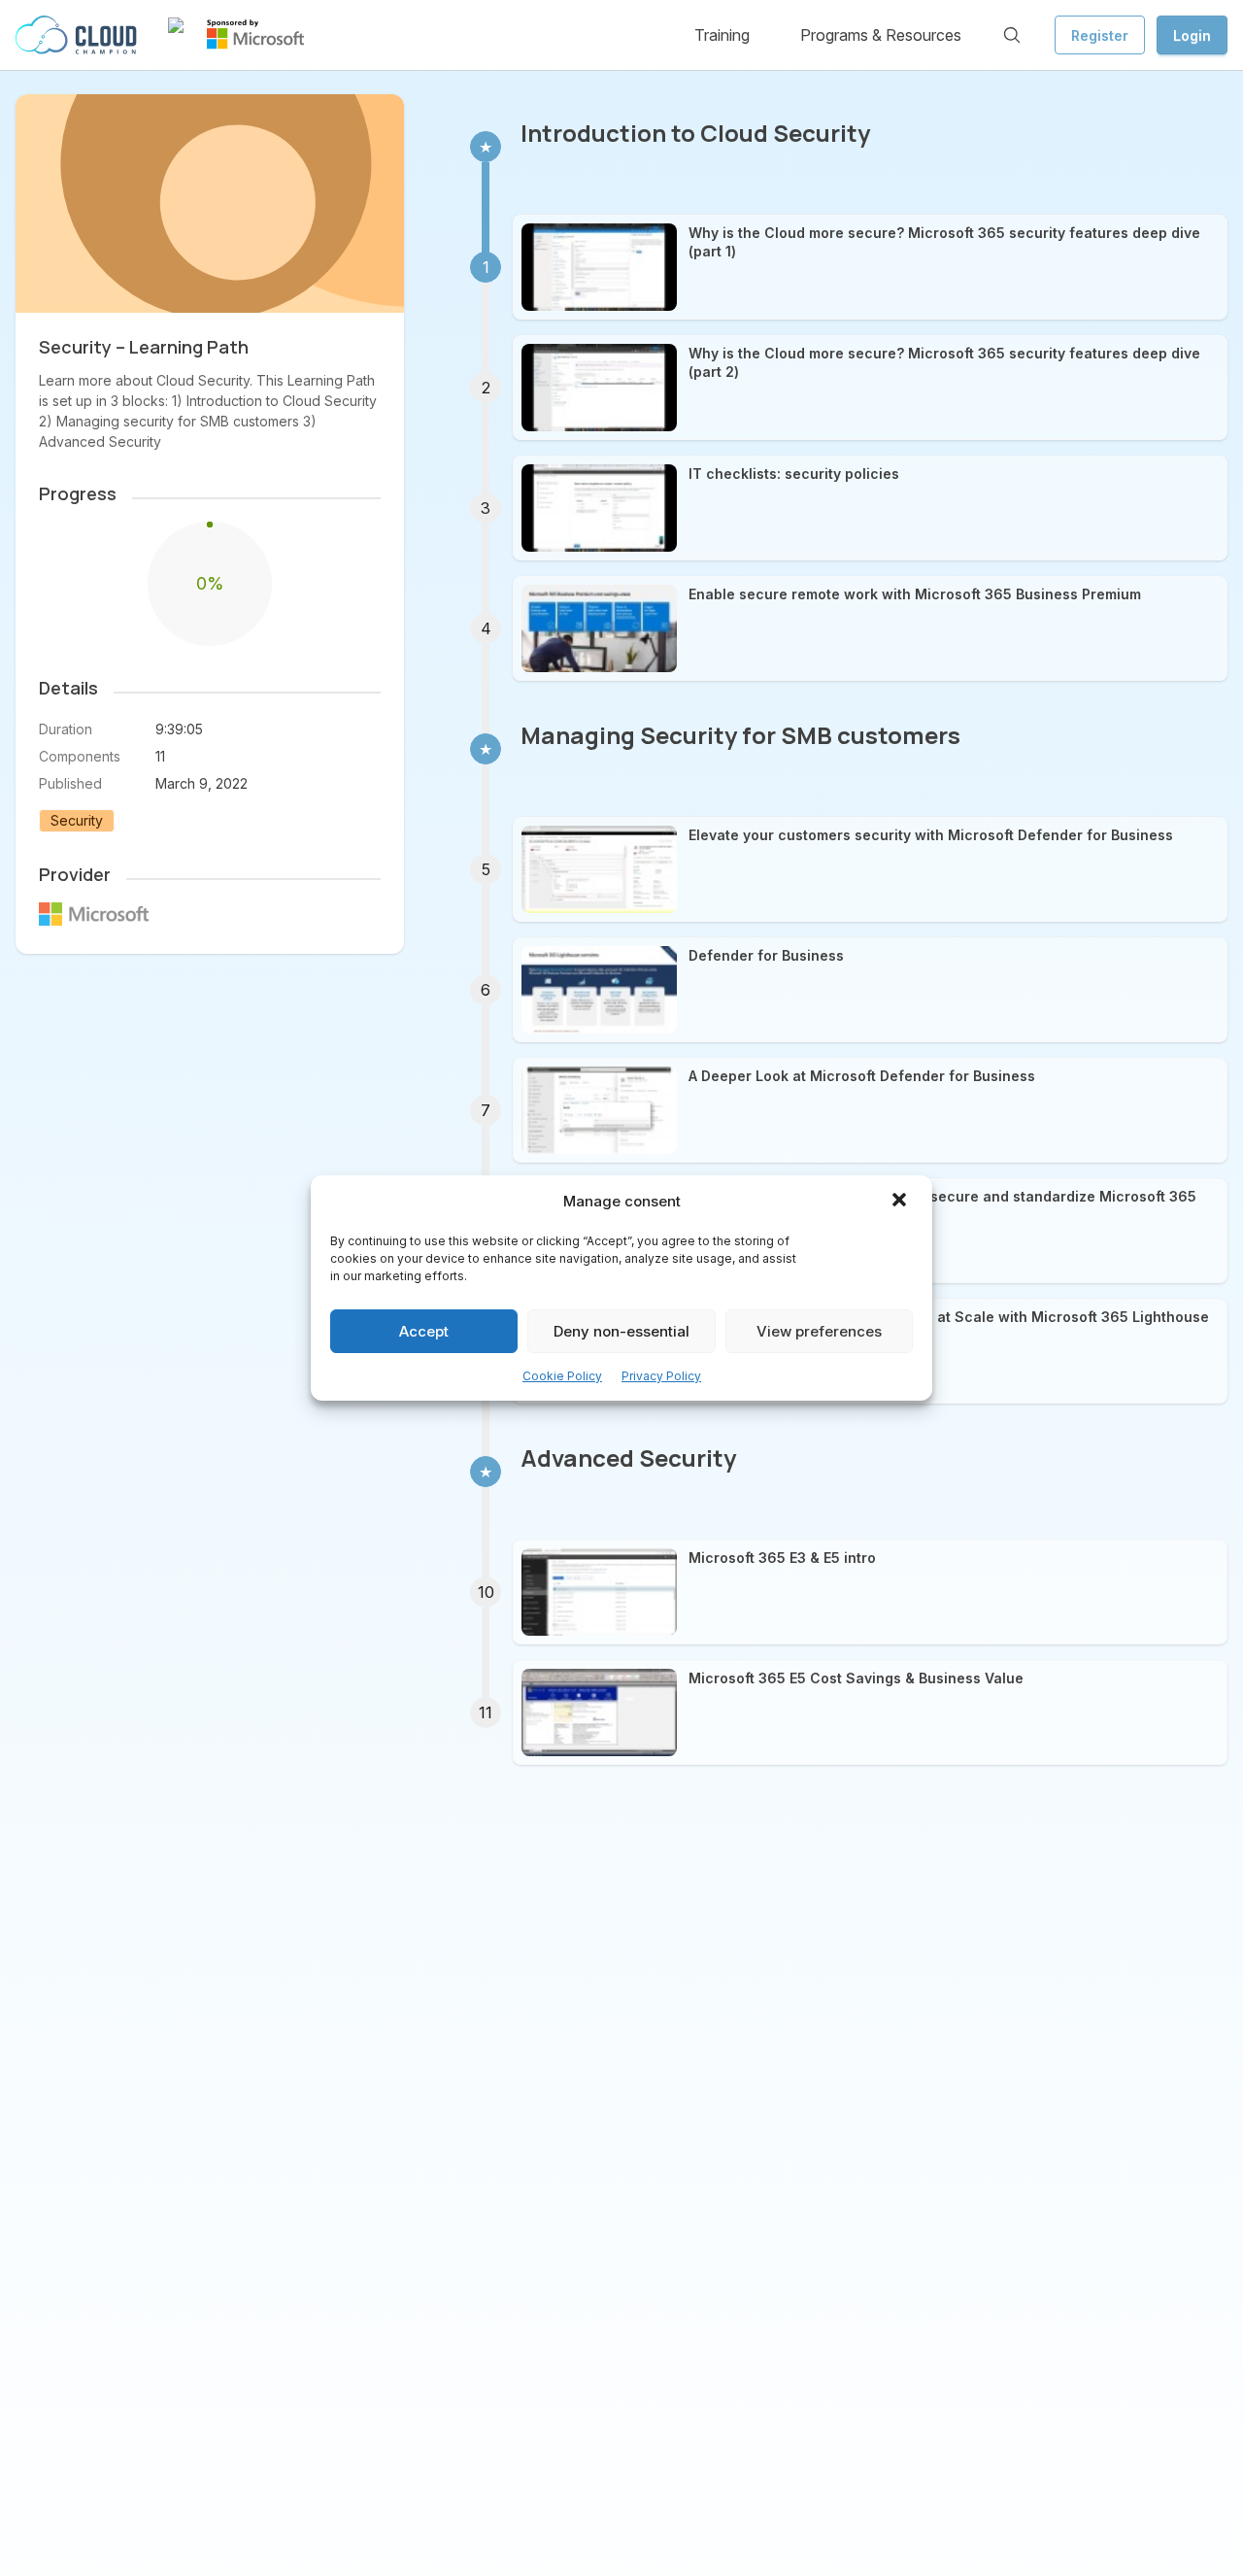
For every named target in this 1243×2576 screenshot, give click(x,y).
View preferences (819, 1331)
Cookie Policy (562, 1376)
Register (1100, 35)
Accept (424, 1331)
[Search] (1012, 35)
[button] (901, 1202)
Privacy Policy (661, 1376)
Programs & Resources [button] (881, 35)
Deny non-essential (621, 1331)
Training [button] (722, 35)
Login (1192, 35)
